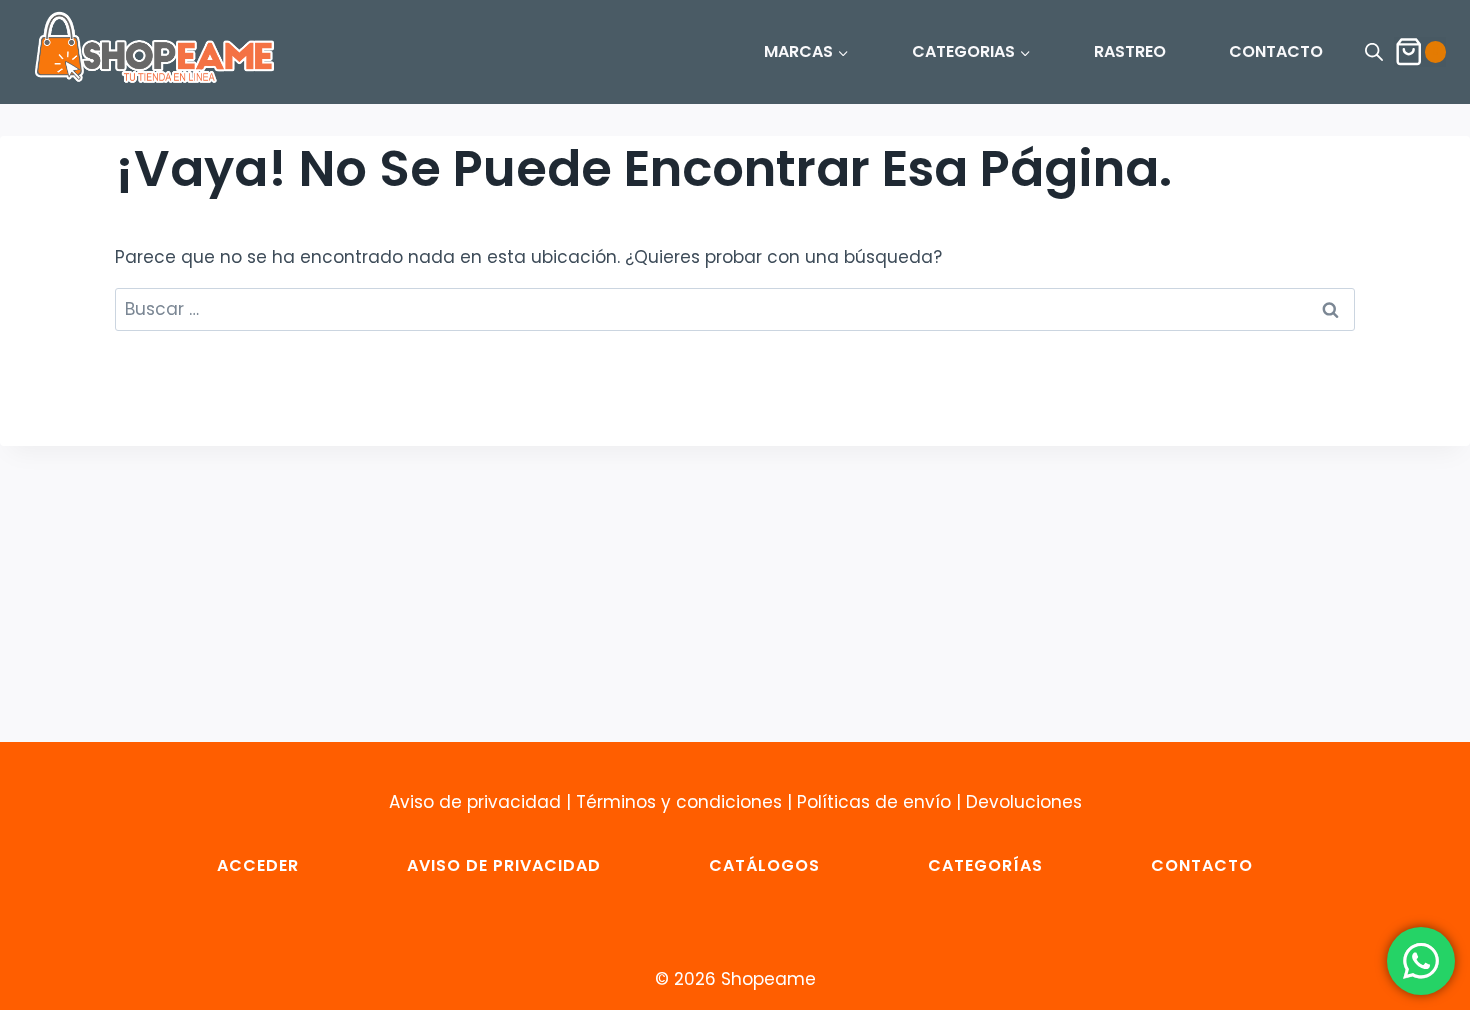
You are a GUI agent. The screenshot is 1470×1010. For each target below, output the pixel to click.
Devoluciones (1024, 802)
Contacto (1202, 865)
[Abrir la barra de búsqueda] (1374, 52)
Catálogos (764, 865)
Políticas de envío (874, 802)
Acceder (258, 865)
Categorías (985, 865)
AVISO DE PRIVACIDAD (504, 865)
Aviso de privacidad (475, 802)
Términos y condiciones (679, 802)
